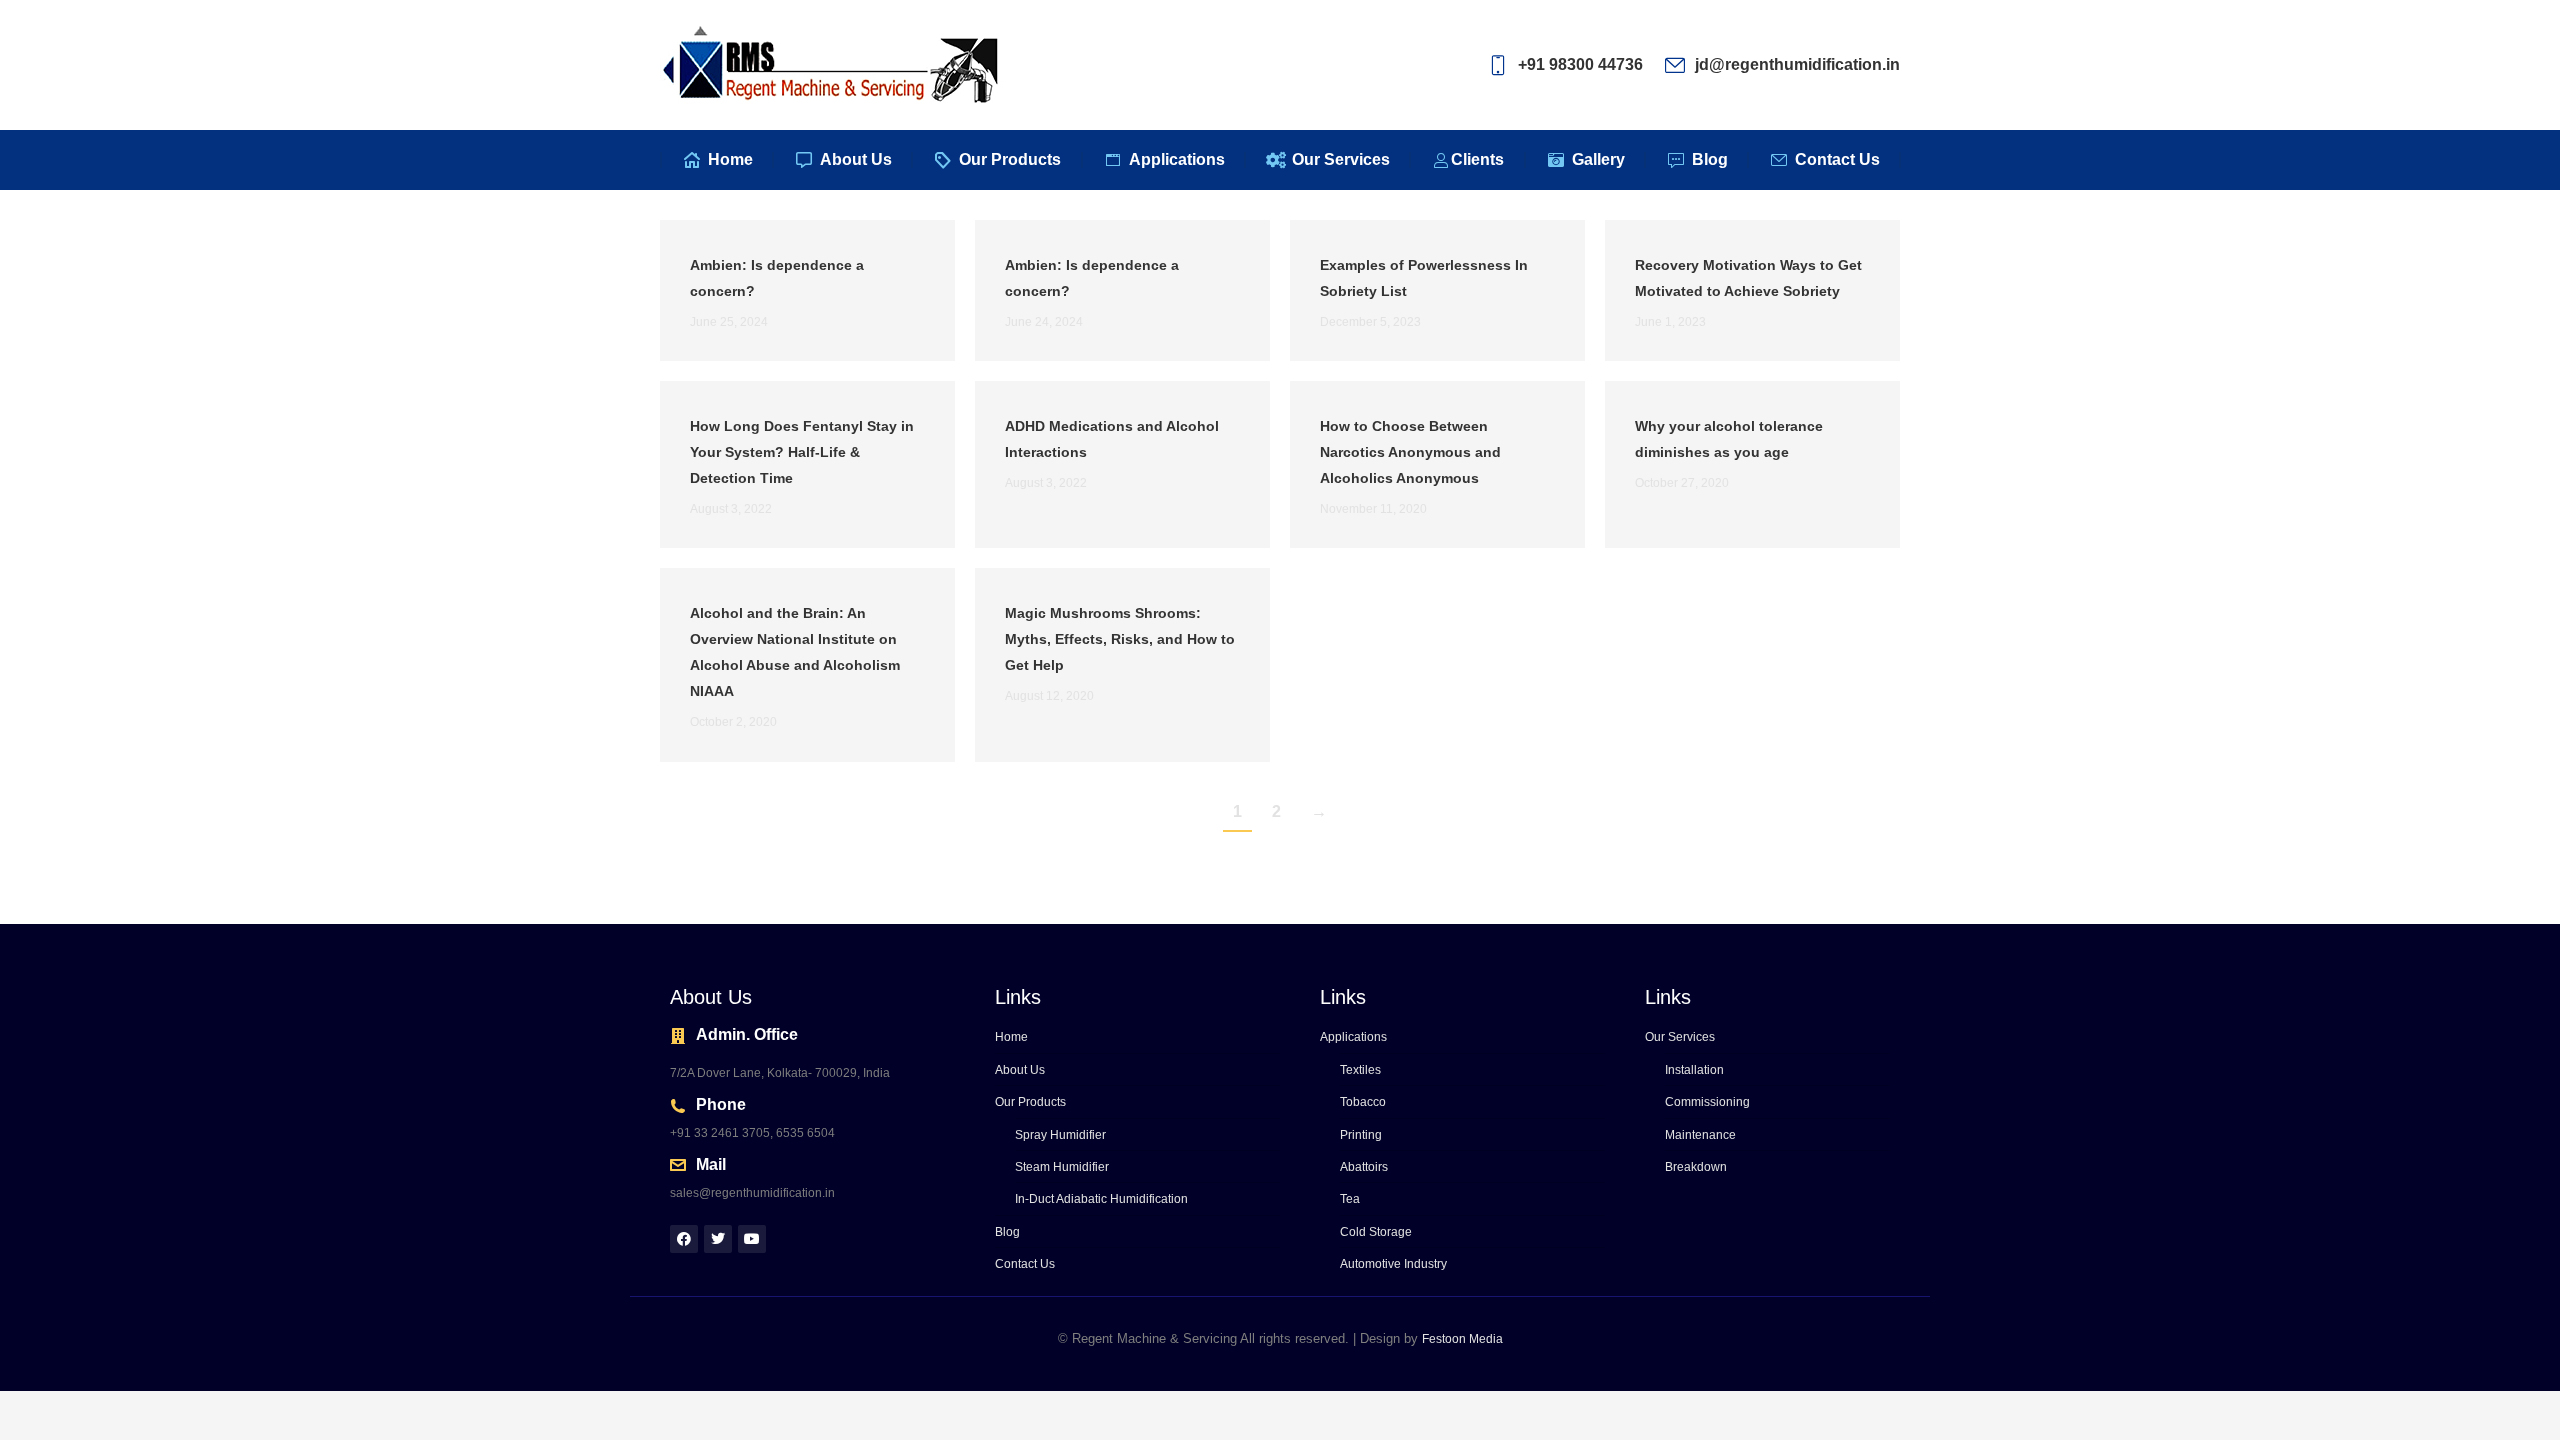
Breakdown (1696, 1167)
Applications (1353, 1037)
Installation (1694, 1070)
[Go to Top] (2530, 1410)
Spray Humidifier (1060, 1135)
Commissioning (1707, 1102)
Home (1011, 1037)
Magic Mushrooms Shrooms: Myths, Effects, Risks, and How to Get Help (1120, 639)
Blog (1007, 1232)
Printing (1361, 1135)
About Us (1020, 1070)
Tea (1350, 1199)
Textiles (1360, 1070)
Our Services (1680, 1037)
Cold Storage (1376, 1232)
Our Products (1030, 1102)
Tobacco (1363, 1102)
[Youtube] (752, 1239)
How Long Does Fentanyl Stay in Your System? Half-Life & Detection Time (802, 452)
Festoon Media (1462, 1339)
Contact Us (1025, 1264)
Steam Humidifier (1062, 1167)
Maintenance (1700, 1135)
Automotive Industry (1393, 1264)
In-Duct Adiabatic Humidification (1101, 1199)
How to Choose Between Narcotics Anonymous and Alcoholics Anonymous (1410, 452)
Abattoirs (1364, 1167)
